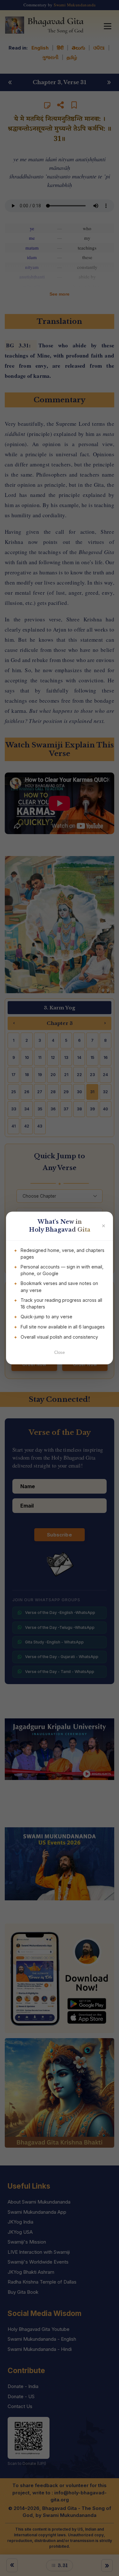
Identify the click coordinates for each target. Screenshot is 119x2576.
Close (60, 1352)
